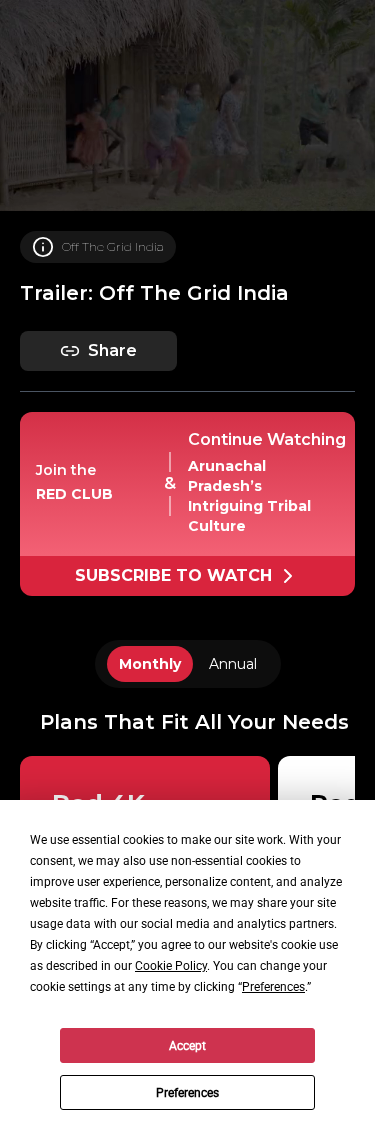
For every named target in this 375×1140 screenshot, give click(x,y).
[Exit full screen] (334, 1111)
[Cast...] (284, 1111)
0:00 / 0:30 (92, 1111)
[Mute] (31, 1111)
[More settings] (234, 1111)
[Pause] (187, 570)
